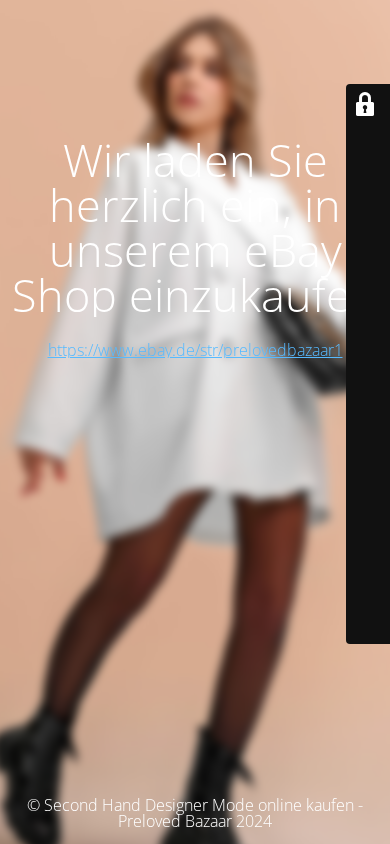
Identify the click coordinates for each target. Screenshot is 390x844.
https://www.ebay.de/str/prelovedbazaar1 (195, 350)
